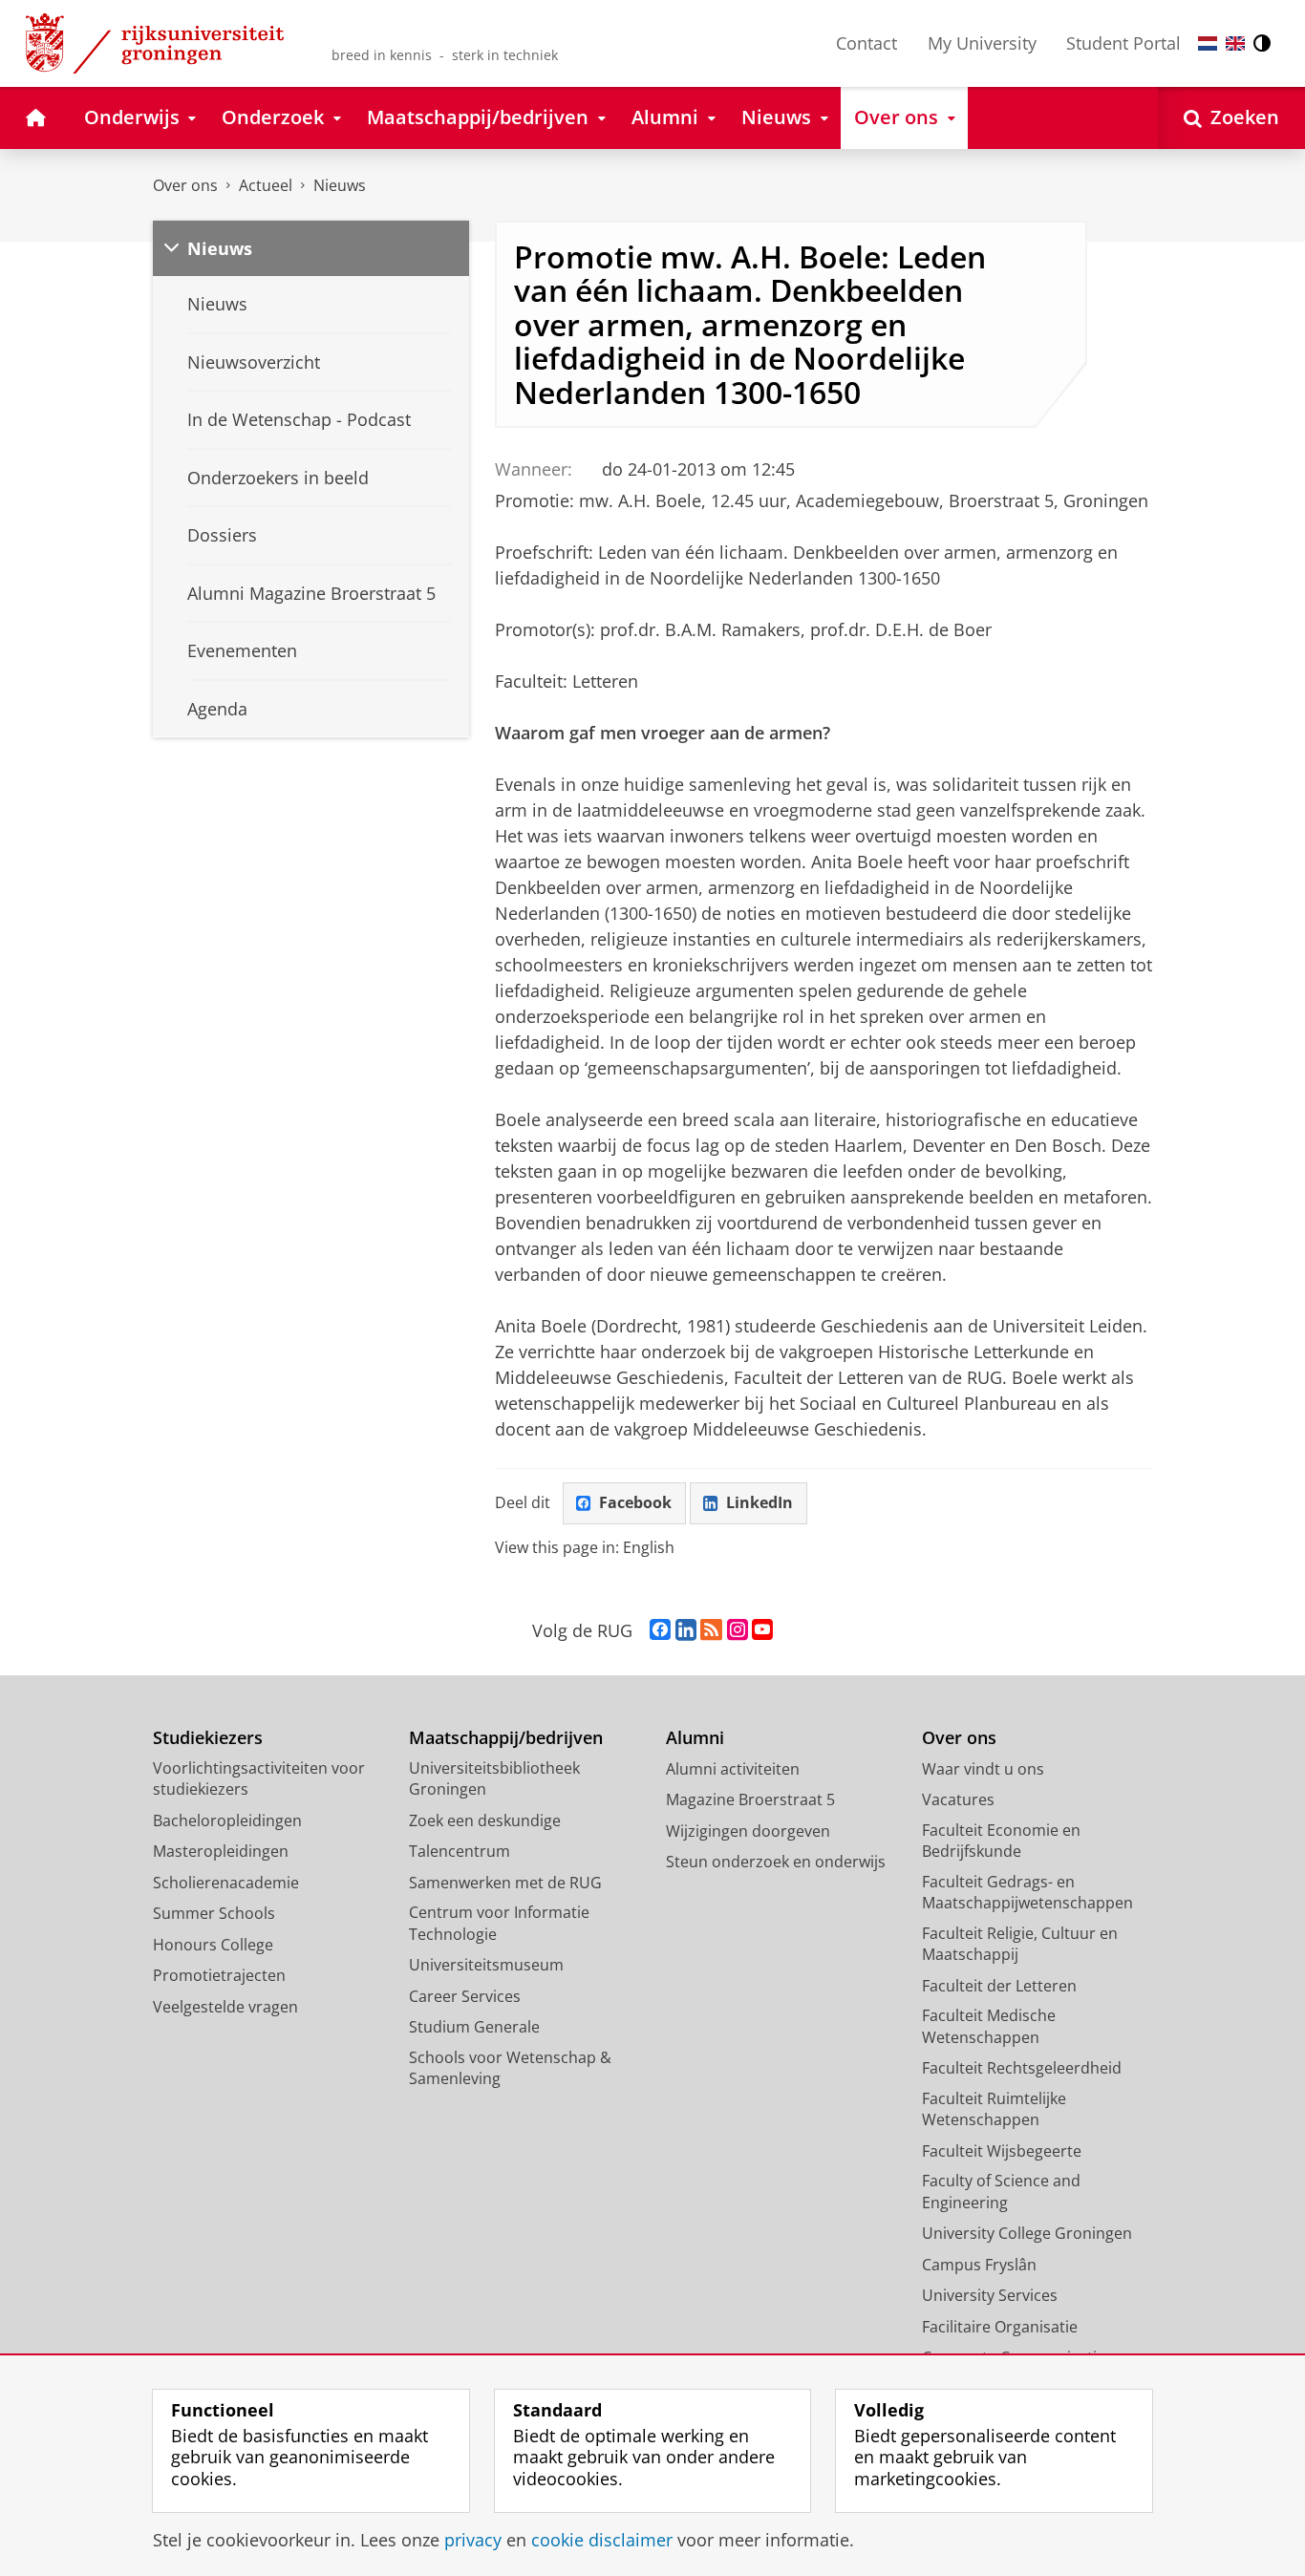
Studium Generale (474, 2027)
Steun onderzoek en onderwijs (776, 1862)
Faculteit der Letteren (999, 1986)
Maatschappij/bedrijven (506, 1738)
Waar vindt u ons (983, 1769)
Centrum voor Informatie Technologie (499, 1923)
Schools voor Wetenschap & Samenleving (510, 2068)
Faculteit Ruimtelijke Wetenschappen (994, 2109)
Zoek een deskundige (485, 1820)
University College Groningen (1027, 2233)
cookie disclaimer (602, 2540)
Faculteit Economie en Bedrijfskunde (1001, 1841)
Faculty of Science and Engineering (1001, 2192)
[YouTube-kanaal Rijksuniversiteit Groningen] (762, 1630)
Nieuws (340, 185)
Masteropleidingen (221, 1851)
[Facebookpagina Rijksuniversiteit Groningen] (660, 1630)
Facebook (635, 1502)
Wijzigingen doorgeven (748, 1831)
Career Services (465, 1996)
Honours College (213, 1945)
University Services (990, 2295)
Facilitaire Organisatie (1000, 2327)
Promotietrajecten (219, 1975)
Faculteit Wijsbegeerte (1002, 2151)
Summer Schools (214, 1913)
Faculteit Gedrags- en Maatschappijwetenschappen (1027, 1893)
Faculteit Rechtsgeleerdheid (1022, 2068)
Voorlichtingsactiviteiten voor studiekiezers (259, 1779)
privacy (473, 2540)
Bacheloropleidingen (227, 1820)
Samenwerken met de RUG (505, 1883)
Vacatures (958, 1799)
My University (982, 43)
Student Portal (1123, 43)
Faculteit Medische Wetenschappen (989, 2026)
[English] (1235, 43)
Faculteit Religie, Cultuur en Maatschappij (1020, 1944)
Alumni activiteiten (733, 1769)
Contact (866, 43)
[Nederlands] (1208, 43)
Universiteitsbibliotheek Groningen (494, 1779)
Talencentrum (460, 1851)
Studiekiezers (208, 1738)
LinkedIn (759, 1502)
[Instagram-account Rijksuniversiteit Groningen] (738, 1630)
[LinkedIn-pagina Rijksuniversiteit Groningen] (686, 1630)
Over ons (185, 185)
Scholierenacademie (226, 1883)
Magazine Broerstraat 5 (750, 1799)
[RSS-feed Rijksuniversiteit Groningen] (711, 1630)
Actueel (266, 185)
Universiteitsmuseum (486, 1965)
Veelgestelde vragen (225, 2007)
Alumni (695, 1738)
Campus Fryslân (979, 2265)
